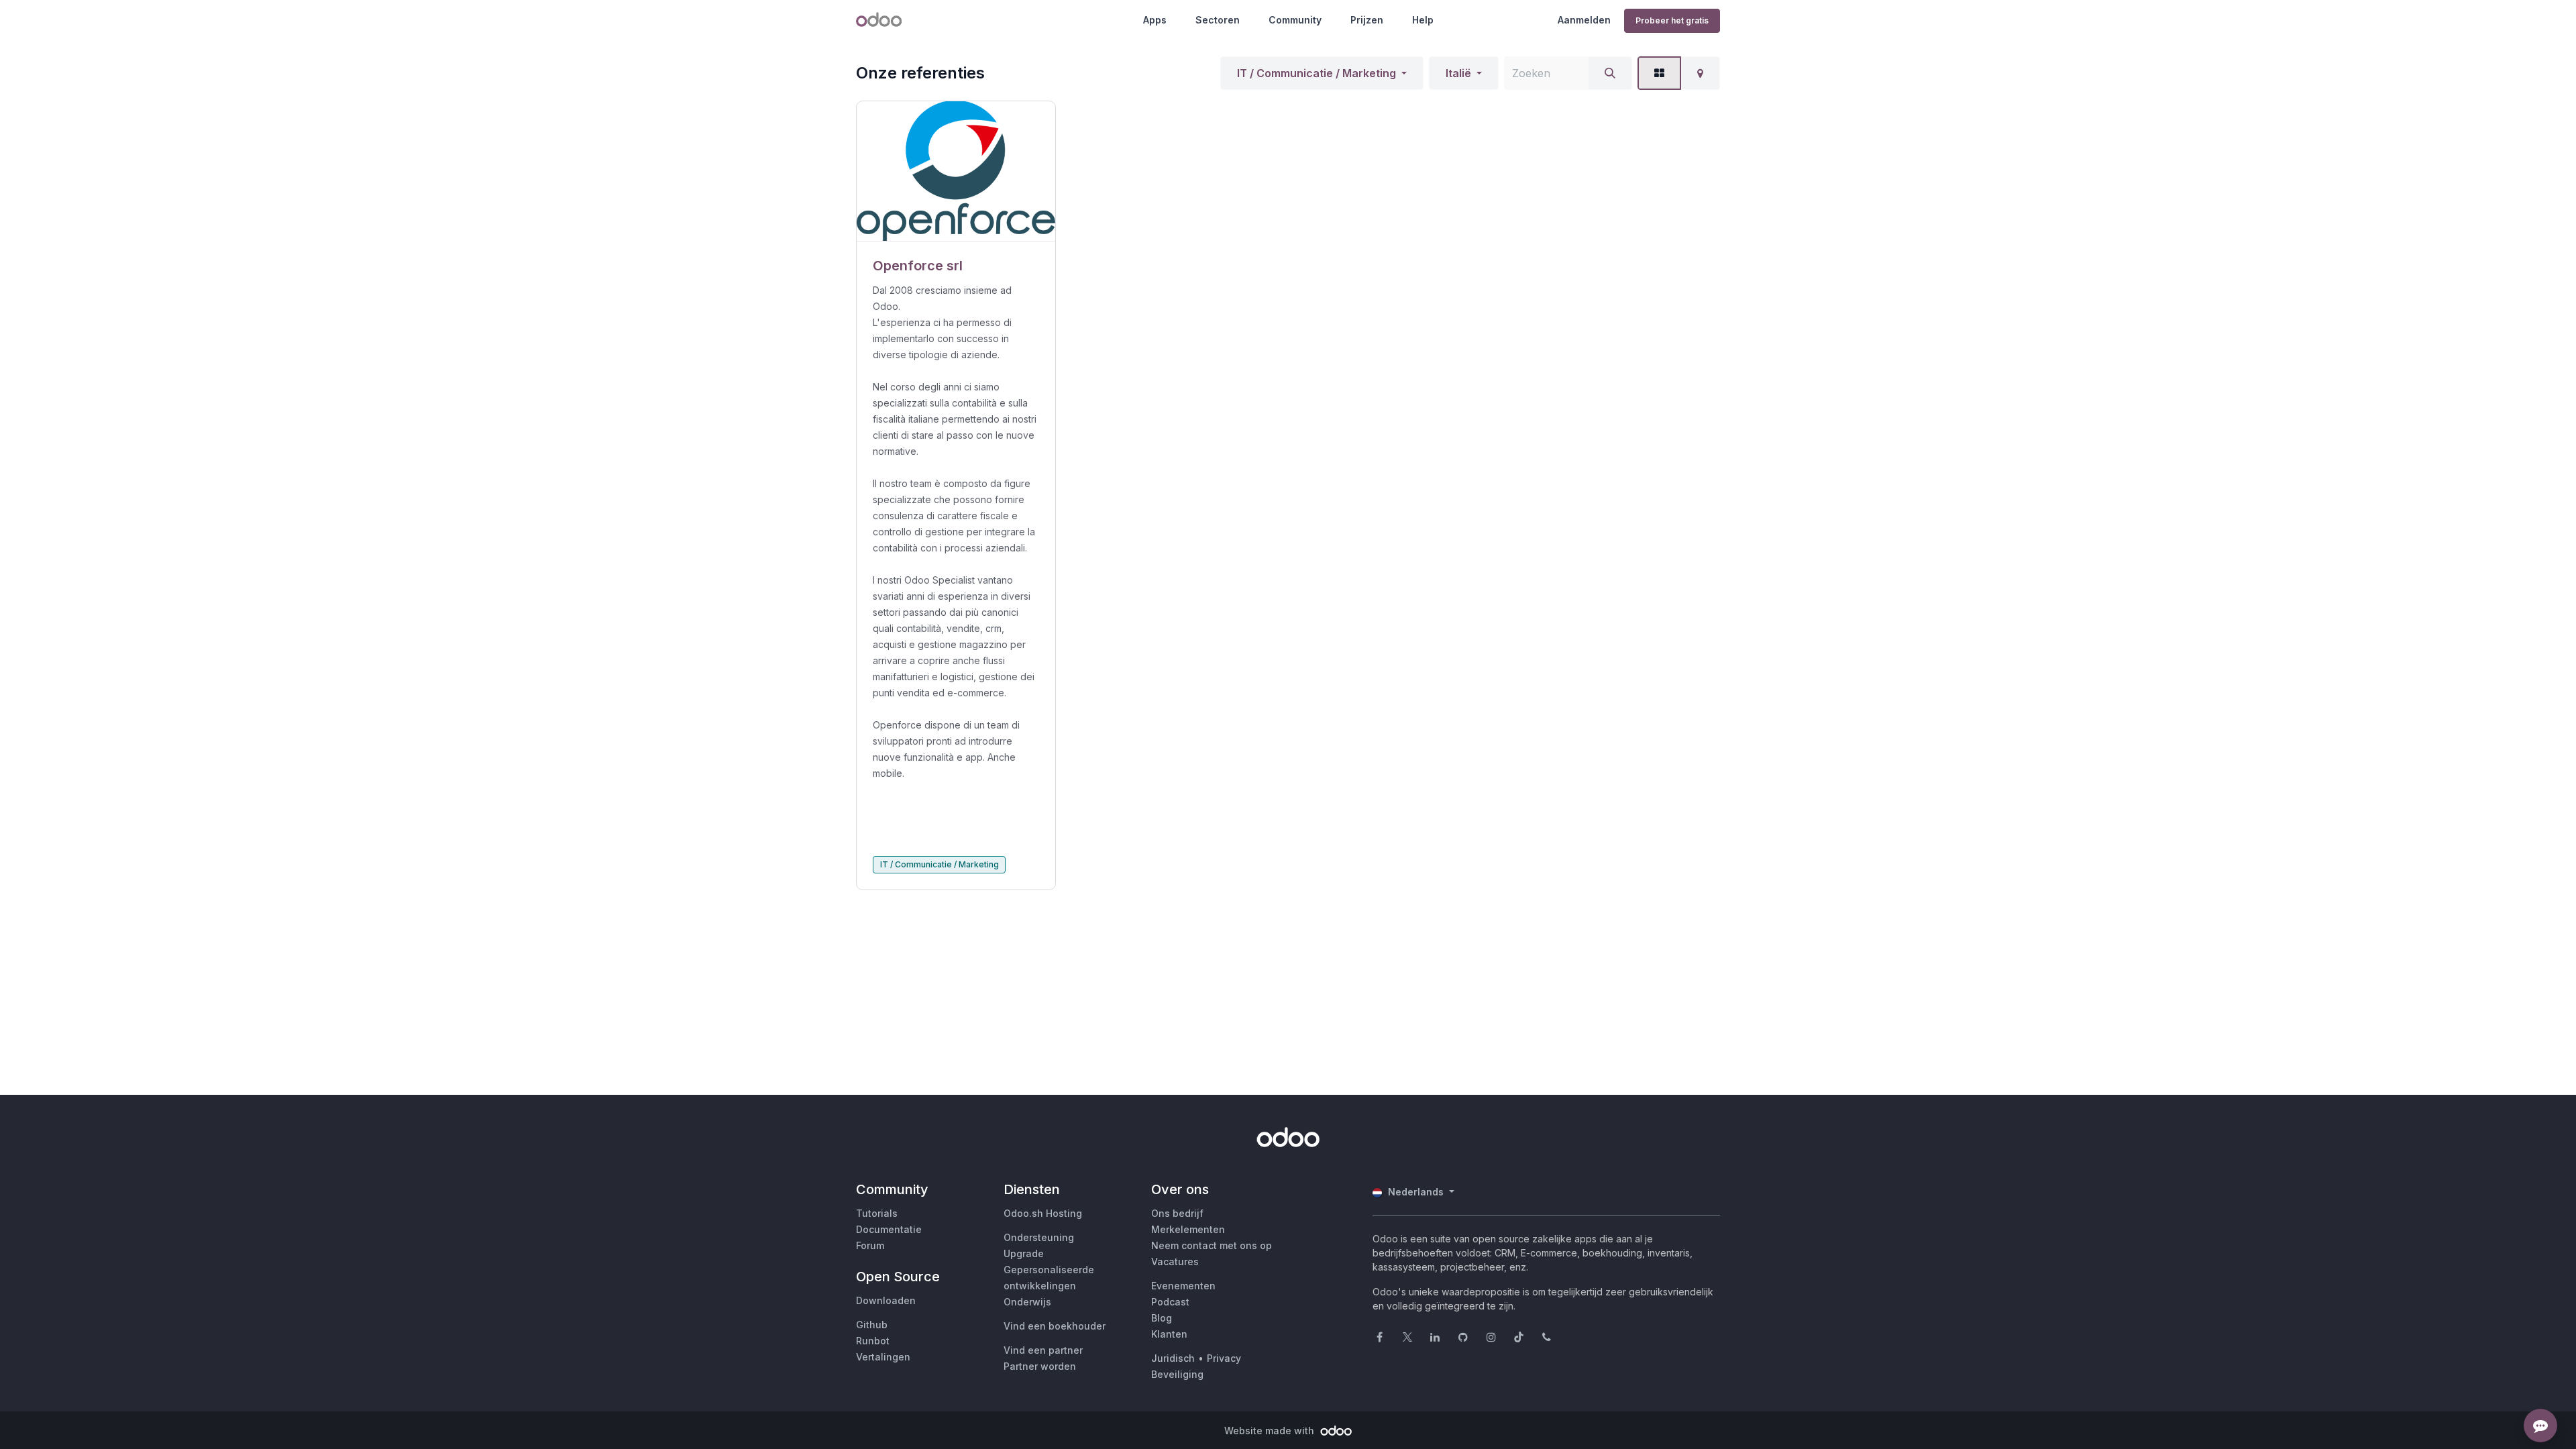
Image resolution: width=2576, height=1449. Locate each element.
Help (1423, 20)
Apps (1155, 20)
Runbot (873, 1341)
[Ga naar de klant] (956, 171)
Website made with (1271, 1431)
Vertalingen (883, 1357)
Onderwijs (1027, 1302)
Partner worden (1040, 1366)
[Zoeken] (1610, 73)
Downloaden (886, 1300)
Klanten (1169, 1334)
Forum (870, 1245)
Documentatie (889, 1229)
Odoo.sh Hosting (1043, 1213)
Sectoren (1218, 20)
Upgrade (1024, 1253)
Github (872, 1325)
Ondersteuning (1039, 1237)
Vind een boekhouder (1055, 1326)
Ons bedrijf (1177, 1213)
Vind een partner (1043, 1350)
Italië (1458, 73)
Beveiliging (1177, 1374)
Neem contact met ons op (1212, 1245)
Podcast (1170, 1302)
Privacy (1224, 1358)
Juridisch (1173, 1358)
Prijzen (1367, 20)
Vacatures (1175, 1262)
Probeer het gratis (1672, 20)
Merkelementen (1188, 1229)
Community (1295, 20)
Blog (1162, 1318)
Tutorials (877, 1213)
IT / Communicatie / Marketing (1317, 73)
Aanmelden (1584, 20)
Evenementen (1183, 1286)
